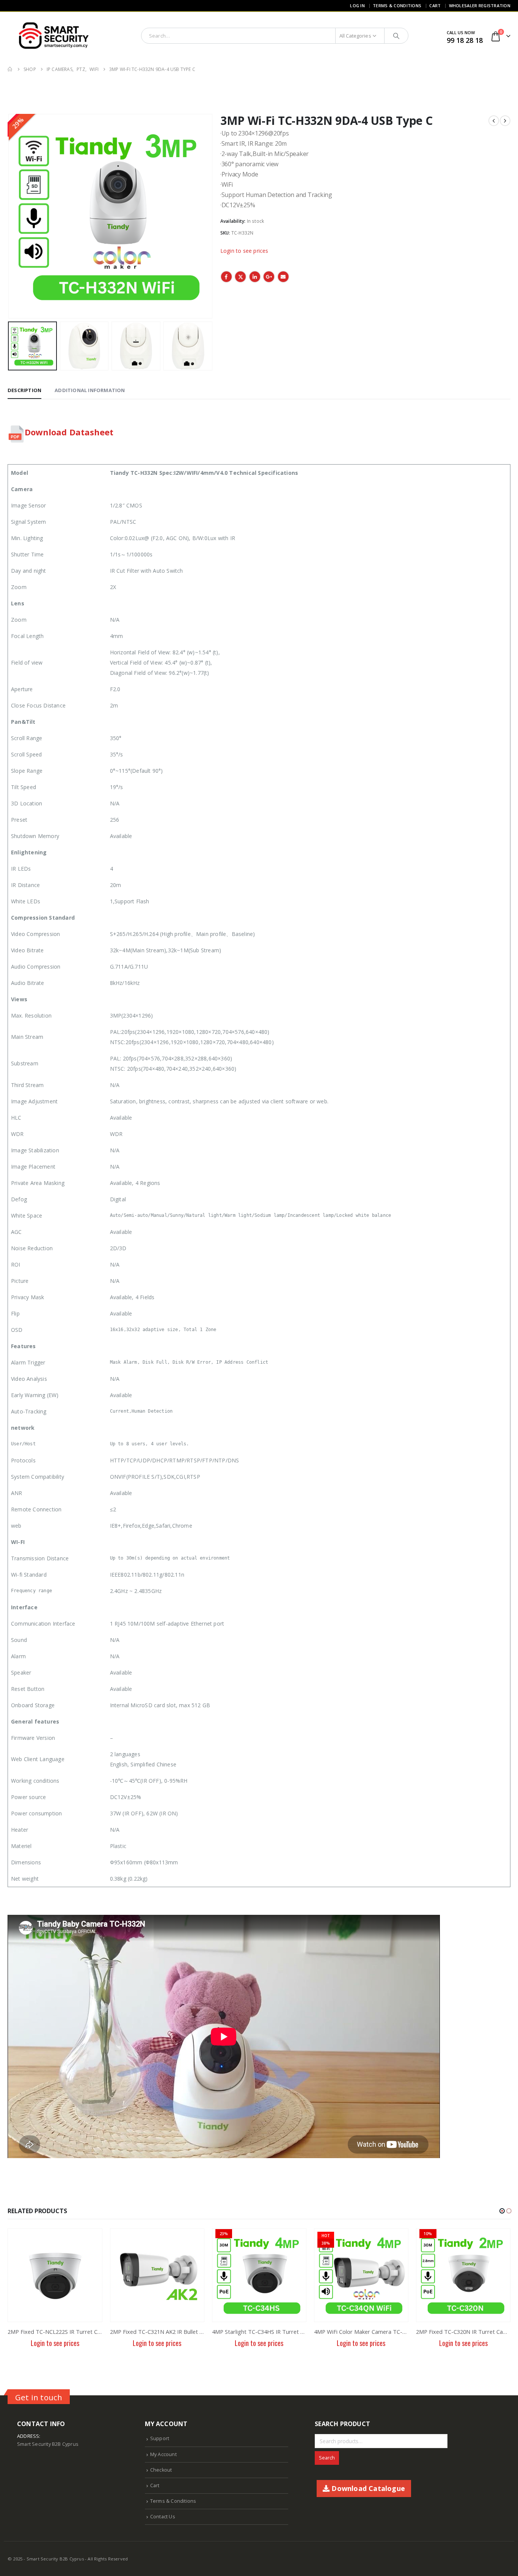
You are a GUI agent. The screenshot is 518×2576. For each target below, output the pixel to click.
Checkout (161, 2470)
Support (160, 2438)
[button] (502, 2211)
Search (327, 2458)
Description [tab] (24, 390)
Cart (435, 6)
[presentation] (9, 216)
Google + (269, 277)
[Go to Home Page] (10, 69)
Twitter (240, 277)
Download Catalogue (367, 2488)
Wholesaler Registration (480, 6)
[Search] (396, 36)
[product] (55, 2275)
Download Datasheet (69, 432)
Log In (357, 6)
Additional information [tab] (90, 390)
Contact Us (163, 2517)
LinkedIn (255, 277)
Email (283, 277)
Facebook (226, 277)
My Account (163, 2454)
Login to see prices (244, 251)
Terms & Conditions (397, 6)
